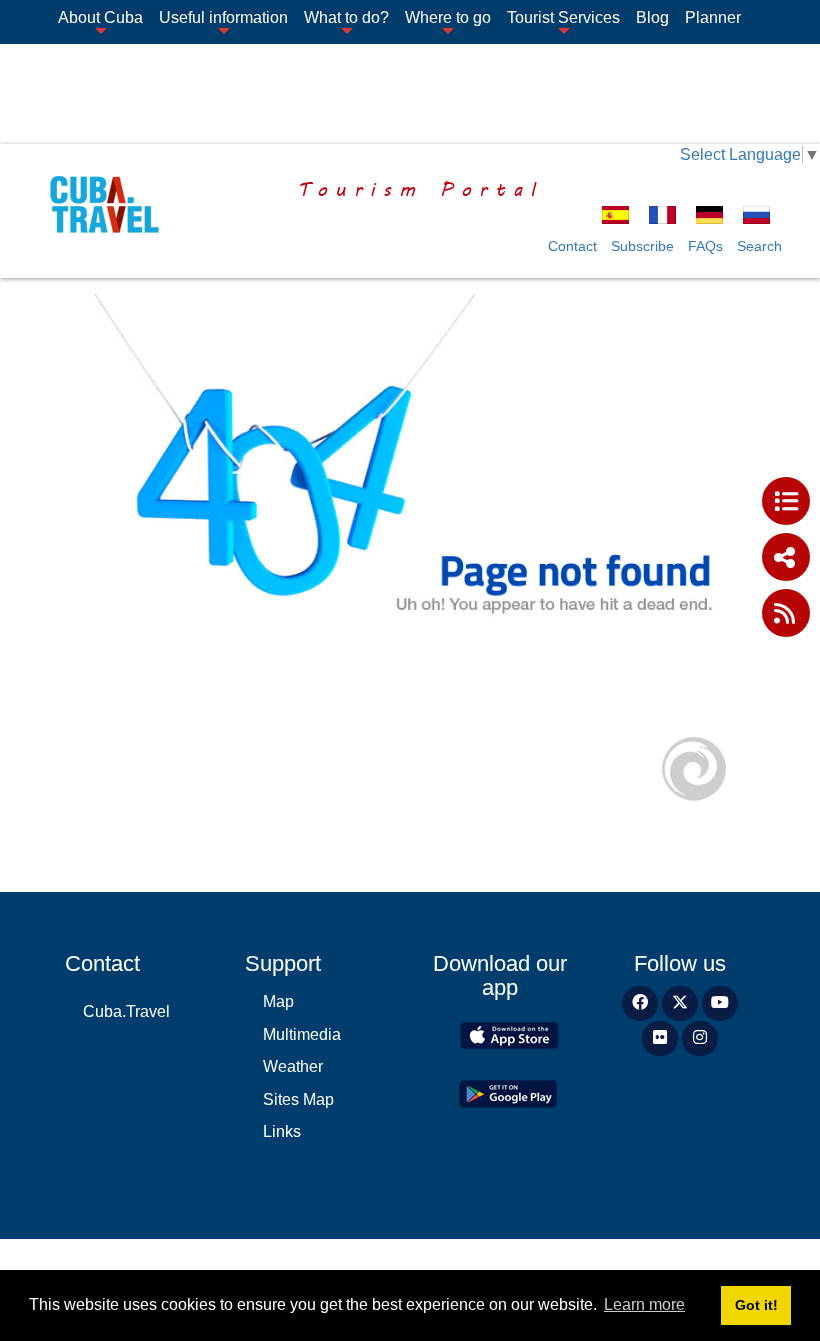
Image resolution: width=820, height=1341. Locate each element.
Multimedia (302, 1034)
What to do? (346, 17)
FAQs (705, 246)
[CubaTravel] (97, 204)
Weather (293, 1066)
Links (282, 1131)
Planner (713, 17)
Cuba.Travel (126, 1011)
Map (278, 1001)
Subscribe (642, 246)
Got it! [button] (756, 1305)
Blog (652, 17)
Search (759, 246)
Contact (572, 246)
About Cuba (100, 17)
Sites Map (298, 1099)
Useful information (223, 17)
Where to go (448, 17)
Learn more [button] (644, 1304)
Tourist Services (563, 17)
